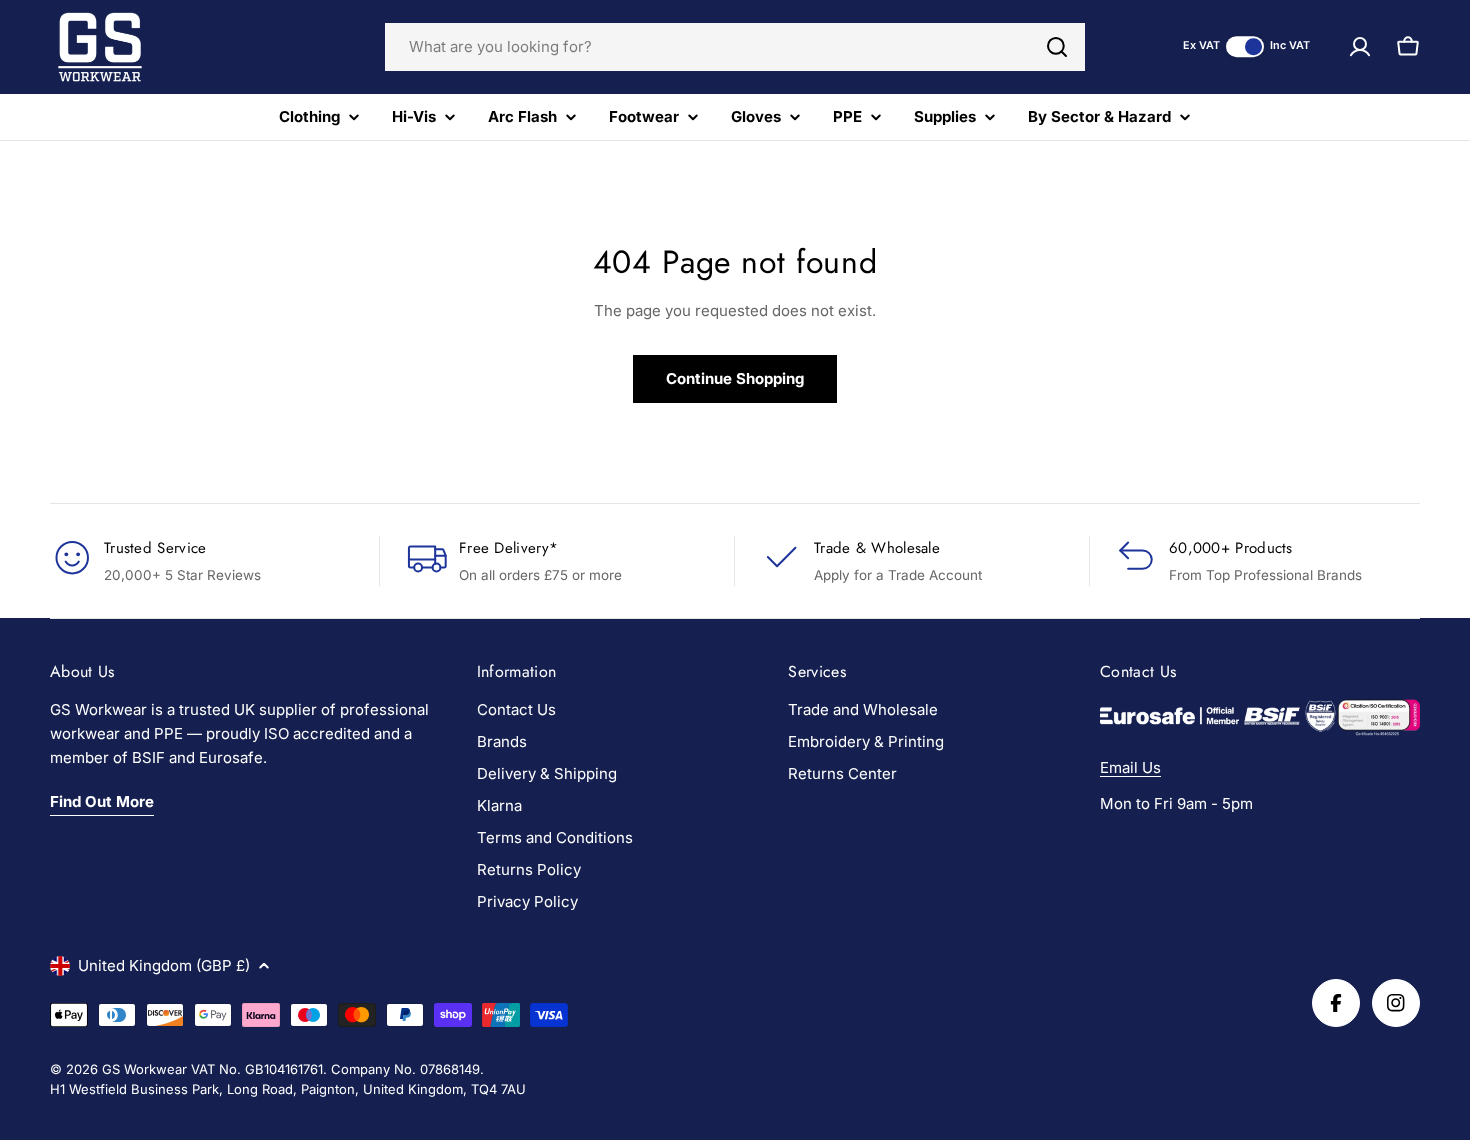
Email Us (1130, 767)
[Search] (1057, 47)
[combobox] (735, 47)
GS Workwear (144, 1069)
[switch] (1245, 46)
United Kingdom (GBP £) (164, 965)
